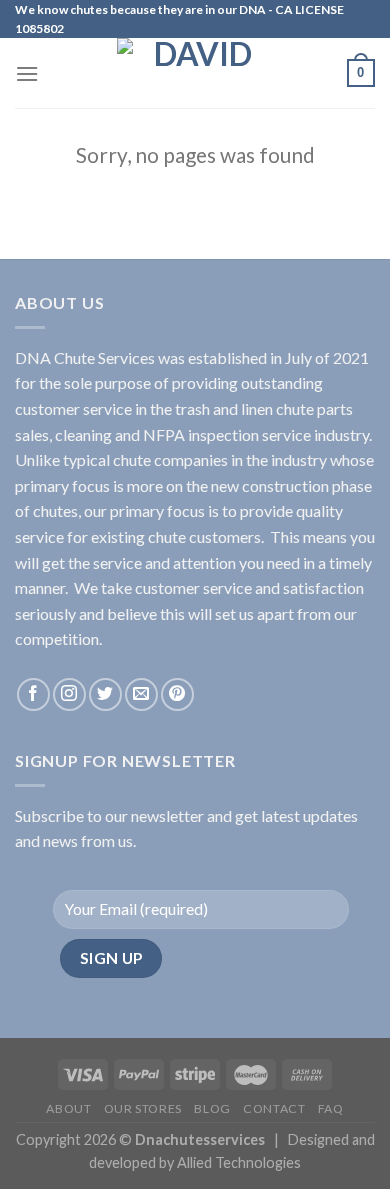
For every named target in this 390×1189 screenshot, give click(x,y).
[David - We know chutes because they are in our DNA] (195, 73)
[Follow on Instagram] (69, 694)
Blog (212, 1108)
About (68, 1108)
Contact (274, 1108)
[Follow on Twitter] (105, 694)
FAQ (331, 1108)
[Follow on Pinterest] (177, 694)
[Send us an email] (141, 694)
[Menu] (27, 73)
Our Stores (143, 1108)
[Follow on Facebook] (33, 694)
